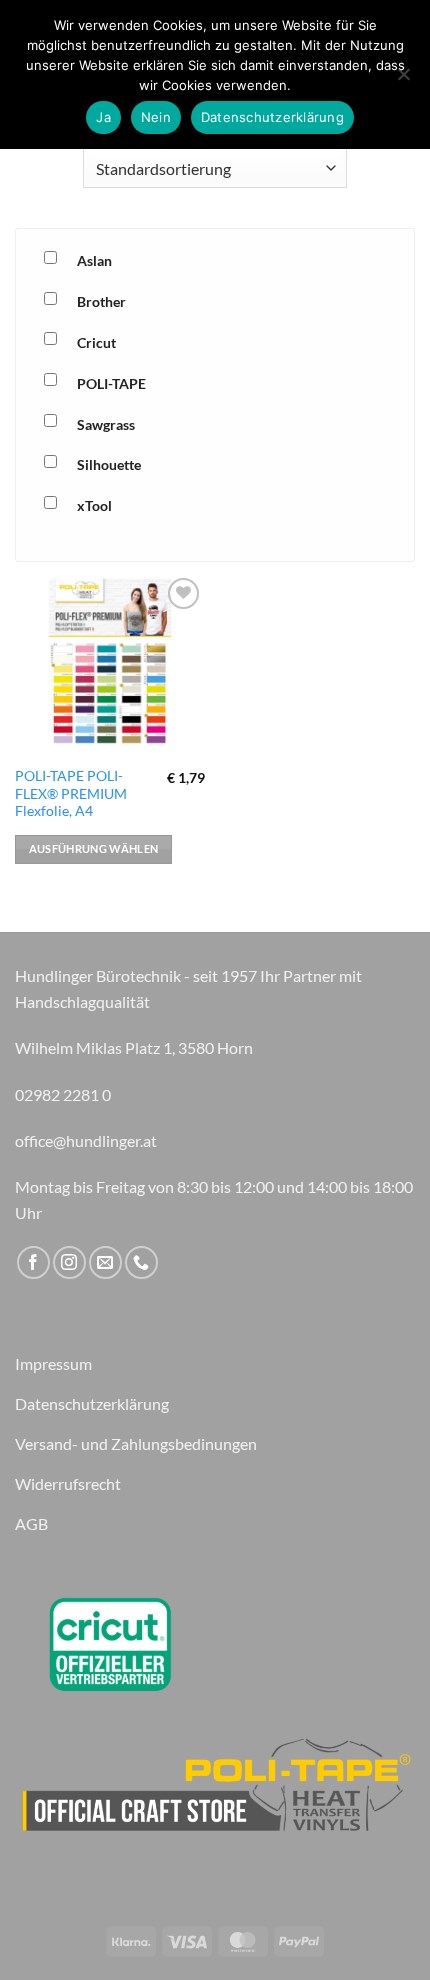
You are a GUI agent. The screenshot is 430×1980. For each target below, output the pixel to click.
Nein (156, 117)
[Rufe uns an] (141, 1262)
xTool (94, 505)
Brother (101, 301)
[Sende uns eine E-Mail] (105, 1262)
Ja (103, 117)
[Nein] (403, 80)
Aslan (94, 260)
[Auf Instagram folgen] (69, 1262)
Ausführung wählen (94, 848)
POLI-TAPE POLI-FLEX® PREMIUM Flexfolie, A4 (71, 793)
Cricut (96, 342)
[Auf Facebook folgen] (33, 1262)
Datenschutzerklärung (272, 117)
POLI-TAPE (111, 383)
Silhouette (109, 464)
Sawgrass (106, 424)
